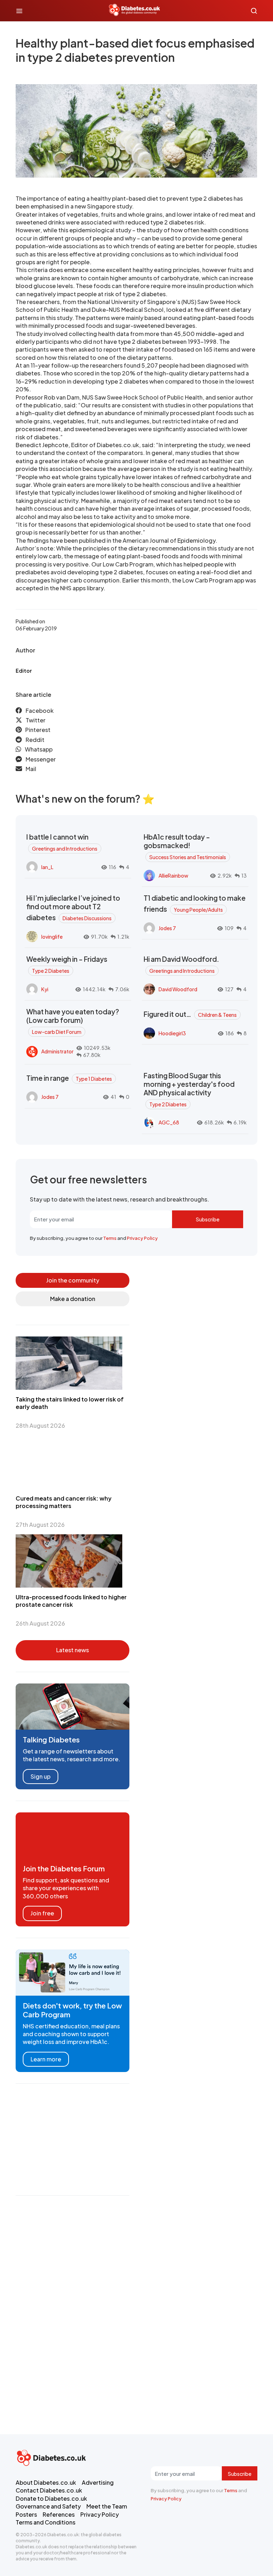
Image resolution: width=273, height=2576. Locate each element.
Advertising (98, 2482)
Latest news (73, 1650)
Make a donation (73, 1299)
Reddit (35, 740)
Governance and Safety (48, 2506)
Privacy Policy (142, 1238)
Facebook (40, 711)
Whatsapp (39, 749)
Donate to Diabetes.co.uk (51, 2498)
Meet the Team (107, 2506)
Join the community (73, 1280)
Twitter (36, 720)
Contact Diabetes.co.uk (49, 2490)
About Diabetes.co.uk (46, 2482)
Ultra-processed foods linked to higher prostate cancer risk (71, 1601)
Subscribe (208, 1219)
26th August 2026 (40, 1623)
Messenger (41, 759)
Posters (26, 2514)
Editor (24, 671)
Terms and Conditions (45, 2522)
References (59, 2514)
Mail (31, 769)
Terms (110, 1238)
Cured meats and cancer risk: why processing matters (64, 1502)
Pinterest (38, 730)
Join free (42, 1913)
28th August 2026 (40, 1425)
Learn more (46, 2059)
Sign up (41, 1776)
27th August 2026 (40, 1525)
